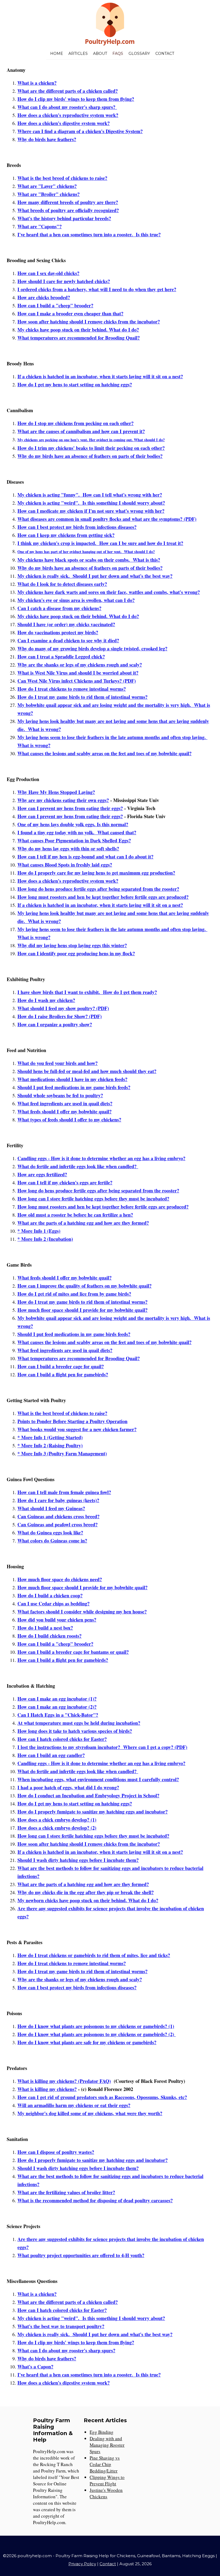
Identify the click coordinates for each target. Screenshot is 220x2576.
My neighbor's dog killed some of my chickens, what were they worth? (90, 2113)
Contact (165, 54)
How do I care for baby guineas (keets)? (58, 1500)
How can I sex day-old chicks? (48, 273)
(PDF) (129, 681)
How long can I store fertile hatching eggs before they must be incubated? (93, 1199)
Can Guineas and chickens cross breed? (58, 1516)
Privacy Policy (82, 2564)
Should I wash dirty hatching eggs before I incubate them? (78, 1860)
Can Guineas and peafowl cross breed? (58, 1524)
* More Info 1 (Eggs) (39, 1231)
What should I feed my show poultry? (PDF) (63, 1008)
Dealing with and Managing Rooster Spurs (107, 2445)
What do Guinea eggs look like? (50, 1533)
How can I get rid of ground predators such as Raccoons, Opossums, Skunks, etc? (102, 2097)
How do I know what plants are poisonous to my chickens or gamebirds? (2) (97, 2034)
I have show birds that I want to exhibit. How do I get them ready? (87, 992)
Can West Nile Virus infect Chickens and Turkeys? (70, 681)
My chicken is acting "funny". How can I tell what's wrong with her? (90, 495)
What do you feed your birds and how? (58, 1063)
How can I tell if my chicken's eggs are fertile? (65, 1182)
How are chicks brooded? (44, 297)
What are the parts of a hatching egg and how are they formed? (83, 1223)
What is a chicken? (37, 83)
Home (57, 54)
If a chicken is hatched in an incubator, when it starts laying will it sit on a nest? (100, 376)
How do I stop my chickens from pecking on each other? (76, 423)
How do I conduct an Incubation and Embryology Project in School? (88, 1795)
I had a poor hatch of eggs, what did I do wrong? (68, 1787)
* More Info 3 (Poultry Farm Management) (62, 1453)
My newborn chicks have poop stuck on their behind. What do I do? (88, 1900)
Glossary (139, 54)
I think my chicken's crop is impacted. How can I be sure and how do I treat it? (100, 543)
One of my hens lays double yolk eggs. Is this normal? (73, 824)
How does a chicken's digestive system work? (64, 123)
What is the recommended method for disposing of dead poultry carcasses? (95, 2200)
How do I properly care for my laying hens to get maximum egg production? (96, 873)
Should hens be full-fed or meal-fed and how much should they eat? (87, 1071)
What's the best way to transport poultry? (61, 2326)
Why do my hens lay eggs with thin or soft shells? (68, 849)
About (100, 54)
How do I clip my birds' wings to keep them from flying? (76, 99)
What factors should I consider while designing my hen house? (82, 1612)
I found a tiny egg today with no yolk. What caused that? (77, 832)
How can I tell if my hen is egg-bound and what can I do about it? (85, 857)
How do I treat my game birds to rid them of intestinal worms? (82, 697)
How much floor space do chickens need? (60, 1579)
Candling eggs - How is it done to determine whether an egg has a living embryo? (101, 1158)
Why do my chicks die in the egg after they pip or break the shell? (86, 1892)
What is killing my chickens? (47, 2089)
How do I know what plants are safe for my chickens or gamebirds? (87, 2042)
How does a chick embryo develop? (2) (57, 1828)
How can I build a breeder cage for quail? (61, 1366)
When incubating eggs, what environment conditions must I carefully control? (98, 1779)
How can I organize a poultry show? (55, 1024)
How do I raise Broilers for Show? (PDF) (60, 1016)
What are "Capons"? (40, 226)
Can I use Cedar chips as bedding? (54, 1604)
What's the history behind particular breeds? (64, 218)
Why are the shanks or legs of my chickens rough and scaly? (80, 665)
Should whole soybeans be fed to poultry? (60, 1095)
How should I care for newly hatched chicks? (64, 281)
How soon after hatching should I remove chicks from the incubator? (89, 322)
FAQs (118, 54)
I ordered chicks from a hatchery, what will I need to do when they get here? (97, 289)
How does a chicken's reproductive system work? (68, 115)
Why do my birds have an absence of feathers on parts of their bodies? (90, 456)
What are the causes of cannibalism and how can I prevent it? (81, 431)
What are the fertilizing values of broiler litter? (66, 2192)
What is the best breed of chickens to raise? (62, 178)
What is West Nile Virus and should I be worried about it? (78, 673)
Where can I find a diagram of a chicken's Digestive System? (80, 131)
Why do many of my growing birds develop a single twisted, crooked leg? (92, 649)
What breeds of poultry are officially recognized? (68, 210)
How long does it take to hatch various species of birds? (75, 1731)
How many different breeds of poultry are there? (68, 202)
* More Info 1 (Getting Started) (50, 1437)
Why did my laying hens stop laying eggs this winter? (72, 945)
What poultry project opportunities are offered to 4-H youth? (81, 2255)
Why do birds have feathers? (47, 139)
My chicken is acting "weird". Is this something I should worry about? (91, 503)
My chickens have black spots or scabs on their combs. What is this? (89, 560)
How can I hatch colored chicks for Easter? (62, 1739)
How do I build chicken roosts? (49, 1636)
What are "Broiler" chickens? (49, 194)
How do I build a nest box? (45, 1628)
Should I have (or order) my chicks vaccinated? (66, 624)
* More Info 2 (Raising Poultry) (50, 1445)
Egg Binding (102, 2432)
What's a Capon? (35, 2367)
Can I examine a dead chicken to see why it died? (68, 640)
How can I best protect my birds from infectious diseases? (77, 527)
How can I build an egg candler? (51, 1755)
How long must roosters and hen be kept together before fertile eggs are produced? (103, 897)
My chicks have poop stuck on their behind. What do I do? (78, 330)
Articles (78, 54)
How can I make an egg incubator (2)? (57, 1707)
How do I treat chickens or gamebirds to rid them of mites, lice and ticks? (94, 1955)
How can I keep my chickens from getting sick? (66, 535)
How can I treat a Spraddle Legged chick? (61, 657)
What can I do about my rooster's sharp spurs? (67, 107)
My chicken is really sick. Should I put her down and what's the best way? (95, 576)
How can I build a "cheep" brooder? (55, 305)
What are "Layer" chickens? (47, 186)
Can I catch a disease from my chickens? (59, 608)
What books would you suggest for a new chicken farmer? (77, 1429)
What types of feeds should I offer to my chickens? (69, 1120)
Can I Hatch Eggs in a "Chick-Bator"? (58, 1715)
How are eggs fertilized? (42, 1174)
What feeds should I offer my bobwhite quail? (65, 1111)
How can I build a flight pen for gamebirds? (63, 1374)
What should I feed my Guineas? (51, 1508)
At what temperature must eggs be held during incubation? (79, 1723)
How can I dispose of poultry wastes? (56, 2152)
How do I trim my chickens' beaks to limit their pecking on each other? (91, 448)
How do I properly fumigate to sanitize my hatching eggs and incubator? (93, 1812)
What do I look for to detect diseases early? (62, 584)
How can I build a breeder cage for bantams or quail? (73, 1652)
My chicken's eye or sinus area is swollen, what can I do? (76, 600)
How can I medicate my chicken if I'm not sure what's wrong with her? (91, 511)
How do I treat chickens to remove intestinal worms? (72, 689)
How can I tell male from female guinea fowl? (64, 1492)
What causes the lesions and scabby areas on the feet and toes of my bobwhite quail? (104, 753)
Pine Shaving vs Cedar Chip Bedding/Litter (105, 2464)
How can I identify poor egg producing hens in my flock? (76, 953)
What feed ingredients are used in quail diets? (65, 1103)
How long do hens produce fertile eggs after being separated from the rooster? (98, 889)
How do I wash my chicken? (46, 1000)
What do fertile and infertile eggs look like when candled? (78, 1166)
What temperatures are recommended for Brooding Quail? (79, 338)
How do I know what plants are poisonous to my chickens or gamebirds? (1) (96, 2026)
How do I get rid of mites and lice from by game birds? (74, 1294)
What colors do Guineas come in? (52, 1541)
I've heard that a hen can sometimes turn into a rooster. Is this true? (89, 234)
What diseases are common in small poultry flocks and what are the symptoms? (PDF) (107, 519)
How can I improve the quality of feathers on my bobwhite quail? (85, 1286)
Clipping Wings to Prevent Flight (107, 2480)
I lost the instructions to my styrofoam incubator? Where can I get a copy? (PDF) (102, 1747)
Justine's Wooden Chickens (106, 2493)
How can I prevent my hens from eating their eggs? (70, 808)
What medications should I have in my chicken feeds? (72, 1079)
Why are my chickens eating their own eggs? (63, 800)
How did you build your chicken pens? (57, 1620)
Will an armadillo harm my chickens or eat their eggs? (74, 2105)
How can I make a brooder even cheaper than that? (70, 313)
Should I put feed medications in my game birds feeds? (74, 1087)
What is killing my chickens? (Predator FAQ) (64, 2081)
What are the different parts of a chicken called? (68, 91)
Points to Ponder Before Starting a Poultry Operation (72, 1421)
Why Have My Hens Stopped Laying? (56, 792)
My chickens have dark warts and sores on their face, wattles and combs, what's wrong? (109, 592)
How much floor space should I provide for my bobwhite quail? (82, 1310)
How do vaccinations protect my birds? (58, 632)
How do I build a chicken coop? (50, 1595)
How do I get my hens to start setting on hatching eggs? (75, 384)
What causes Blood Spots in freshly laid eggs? (65, 865)
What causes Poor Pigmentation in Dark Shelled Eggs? (74, 840)
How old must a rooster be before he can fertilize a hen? (75, 1215)
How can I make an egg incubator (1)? (57, 1699)
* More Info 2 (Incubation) (45, 1239)
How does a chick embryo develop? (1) (57, 1820)
